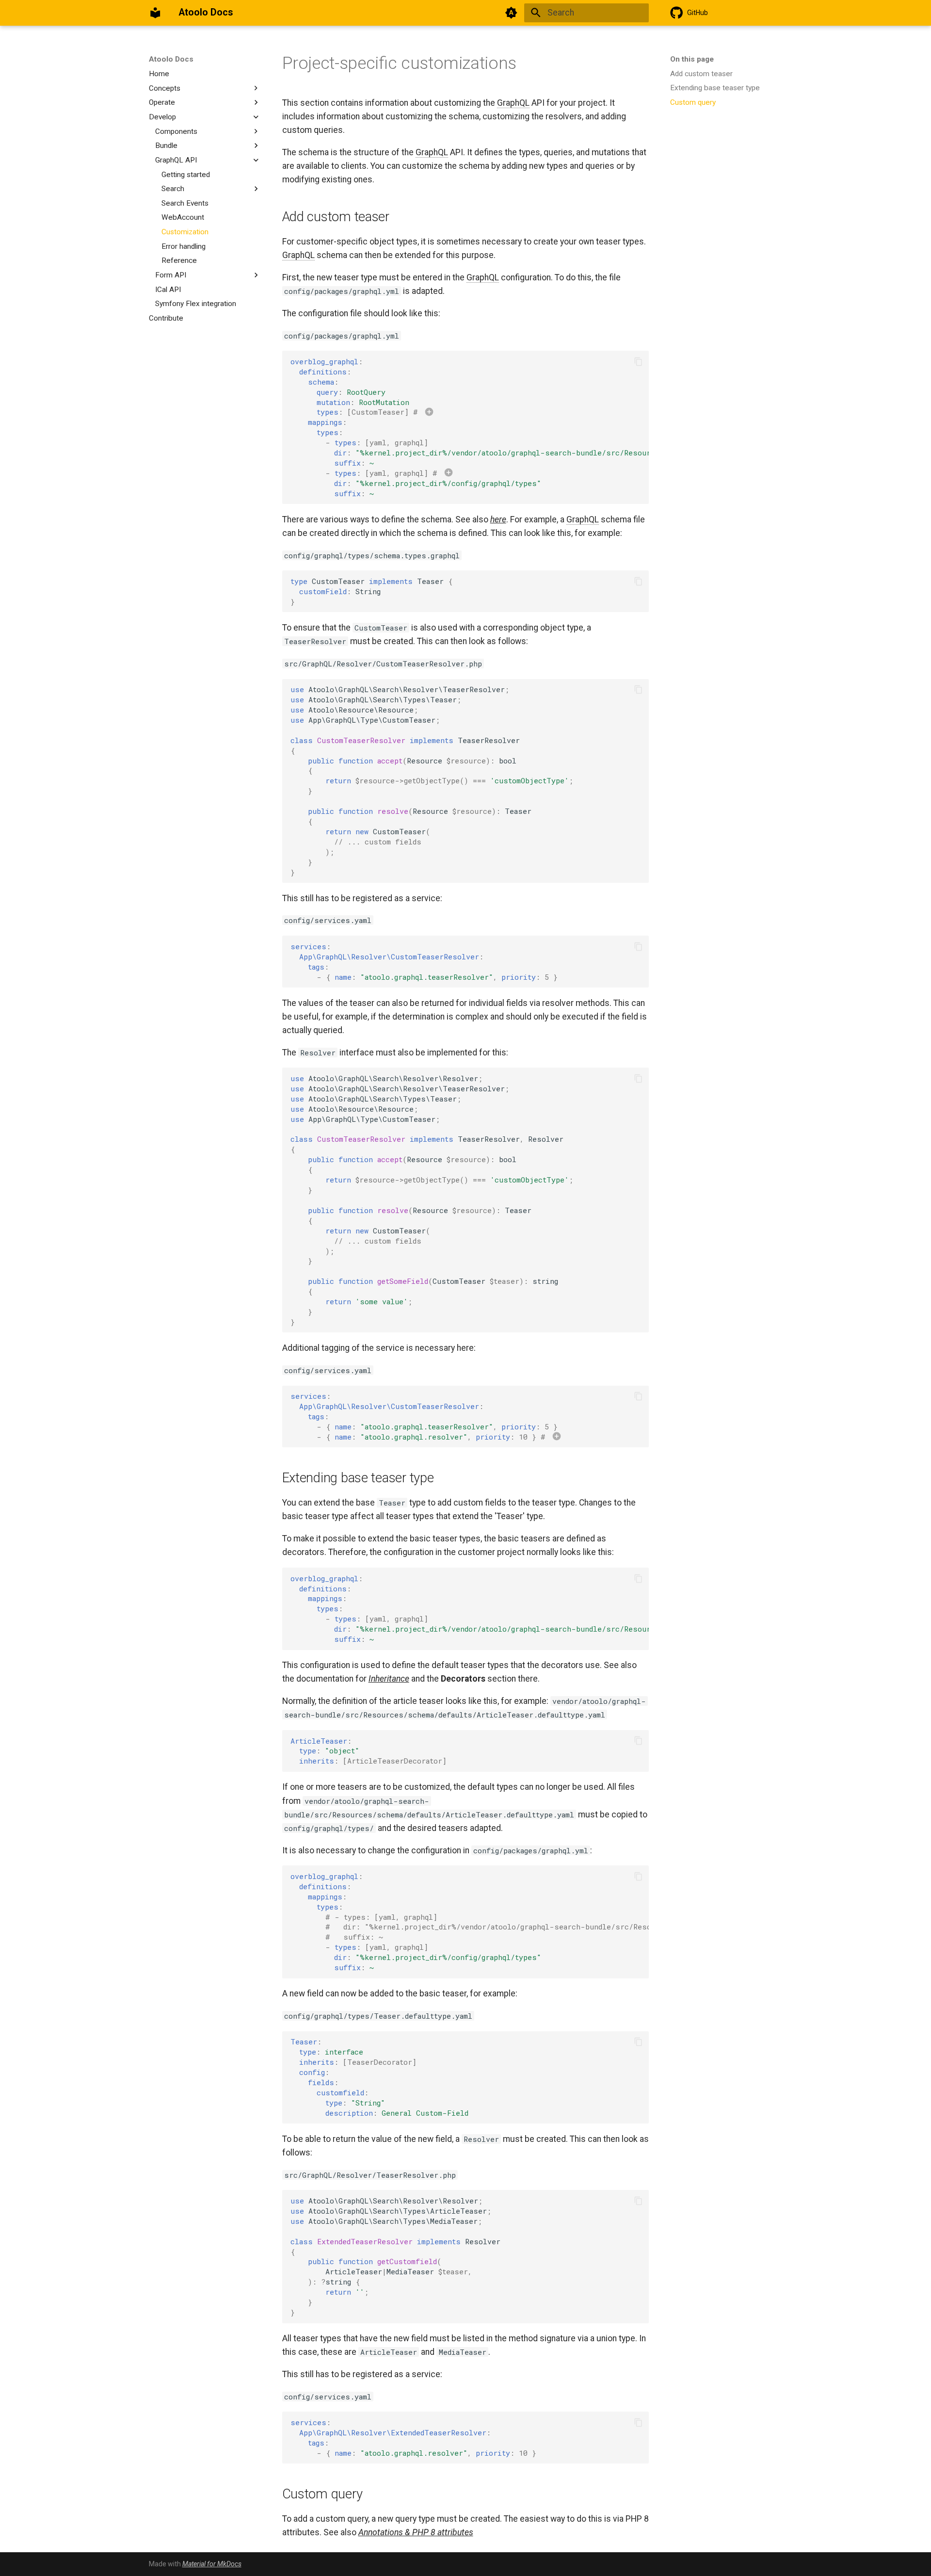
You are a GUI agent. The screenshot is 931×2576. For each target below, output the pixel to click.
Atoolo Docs (171, 59)
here (498, 519)
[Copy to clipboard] (638, 361)
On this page (692, 59)
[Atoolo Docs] (155, 13)
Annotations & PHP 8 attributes (416, 2532)
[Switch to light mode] (512, 13)
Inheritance (389, 1679)
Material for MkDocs (212, 2564)
